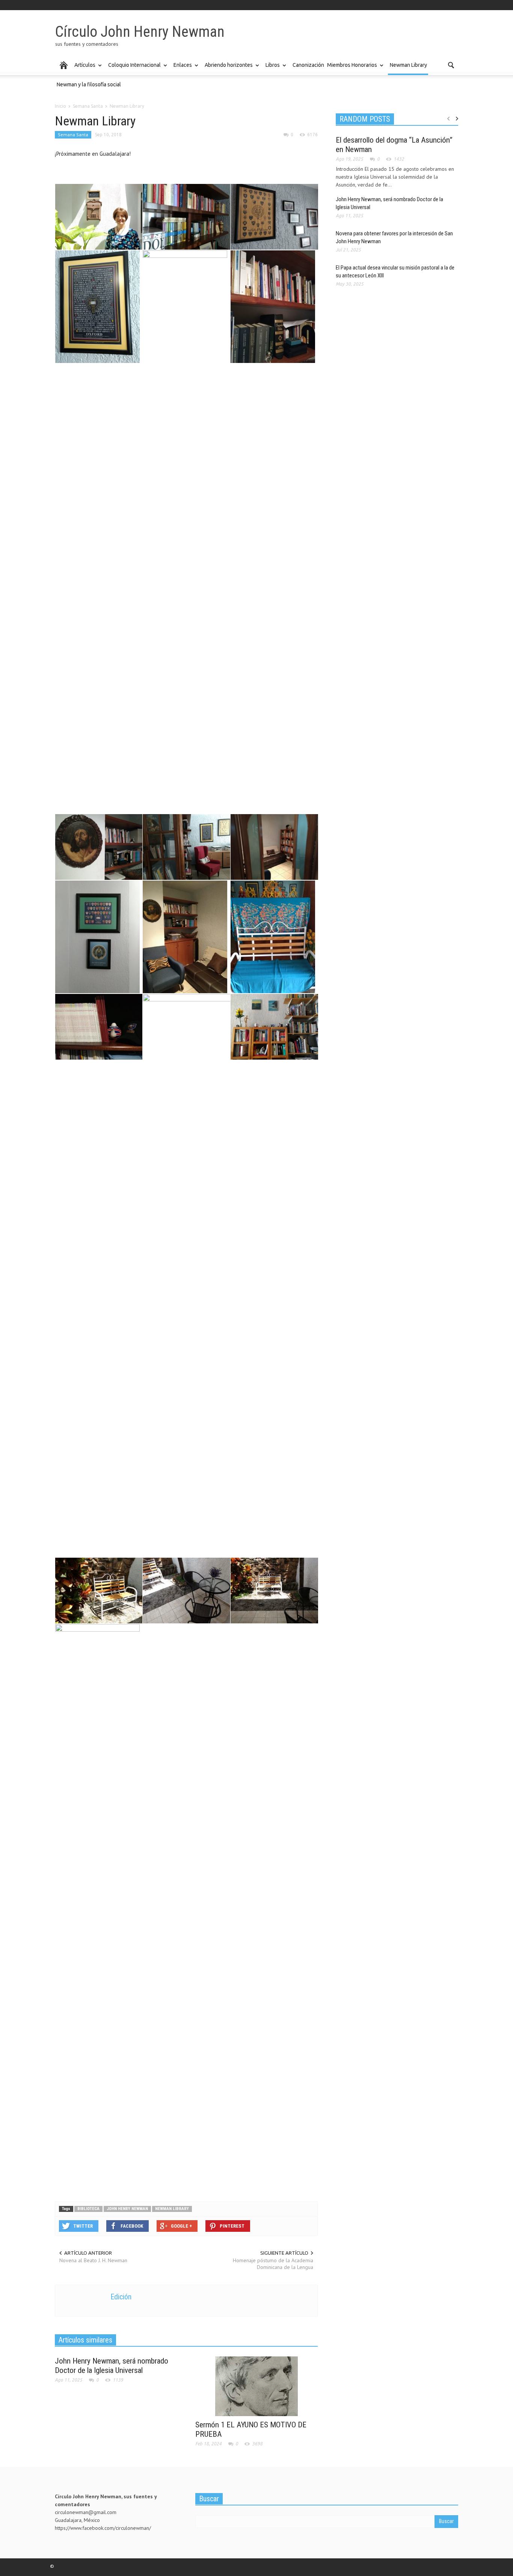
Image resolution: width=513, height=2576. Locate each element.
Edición (121, 2297)
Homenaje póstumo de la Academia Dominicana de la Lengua (273, 2264)
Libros (272, 69)
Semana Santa (73, 135)
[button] (451, 65)
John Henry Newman (127, 2209)
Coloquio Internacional (134, 69)
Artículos (84, 69)
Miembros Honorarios (351, 69)
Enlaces (182, 69)
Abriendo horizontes (228, 69)
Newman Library (408, 65)
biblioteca (88, 2209)
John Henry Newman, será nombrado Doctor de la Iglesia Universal (112, 2366)
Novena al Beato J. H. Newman (93, 2260)
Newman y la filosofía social (89, 84)
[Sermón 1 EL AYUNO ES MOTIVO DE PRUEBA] (256, 2386)
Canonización (308, 65)
